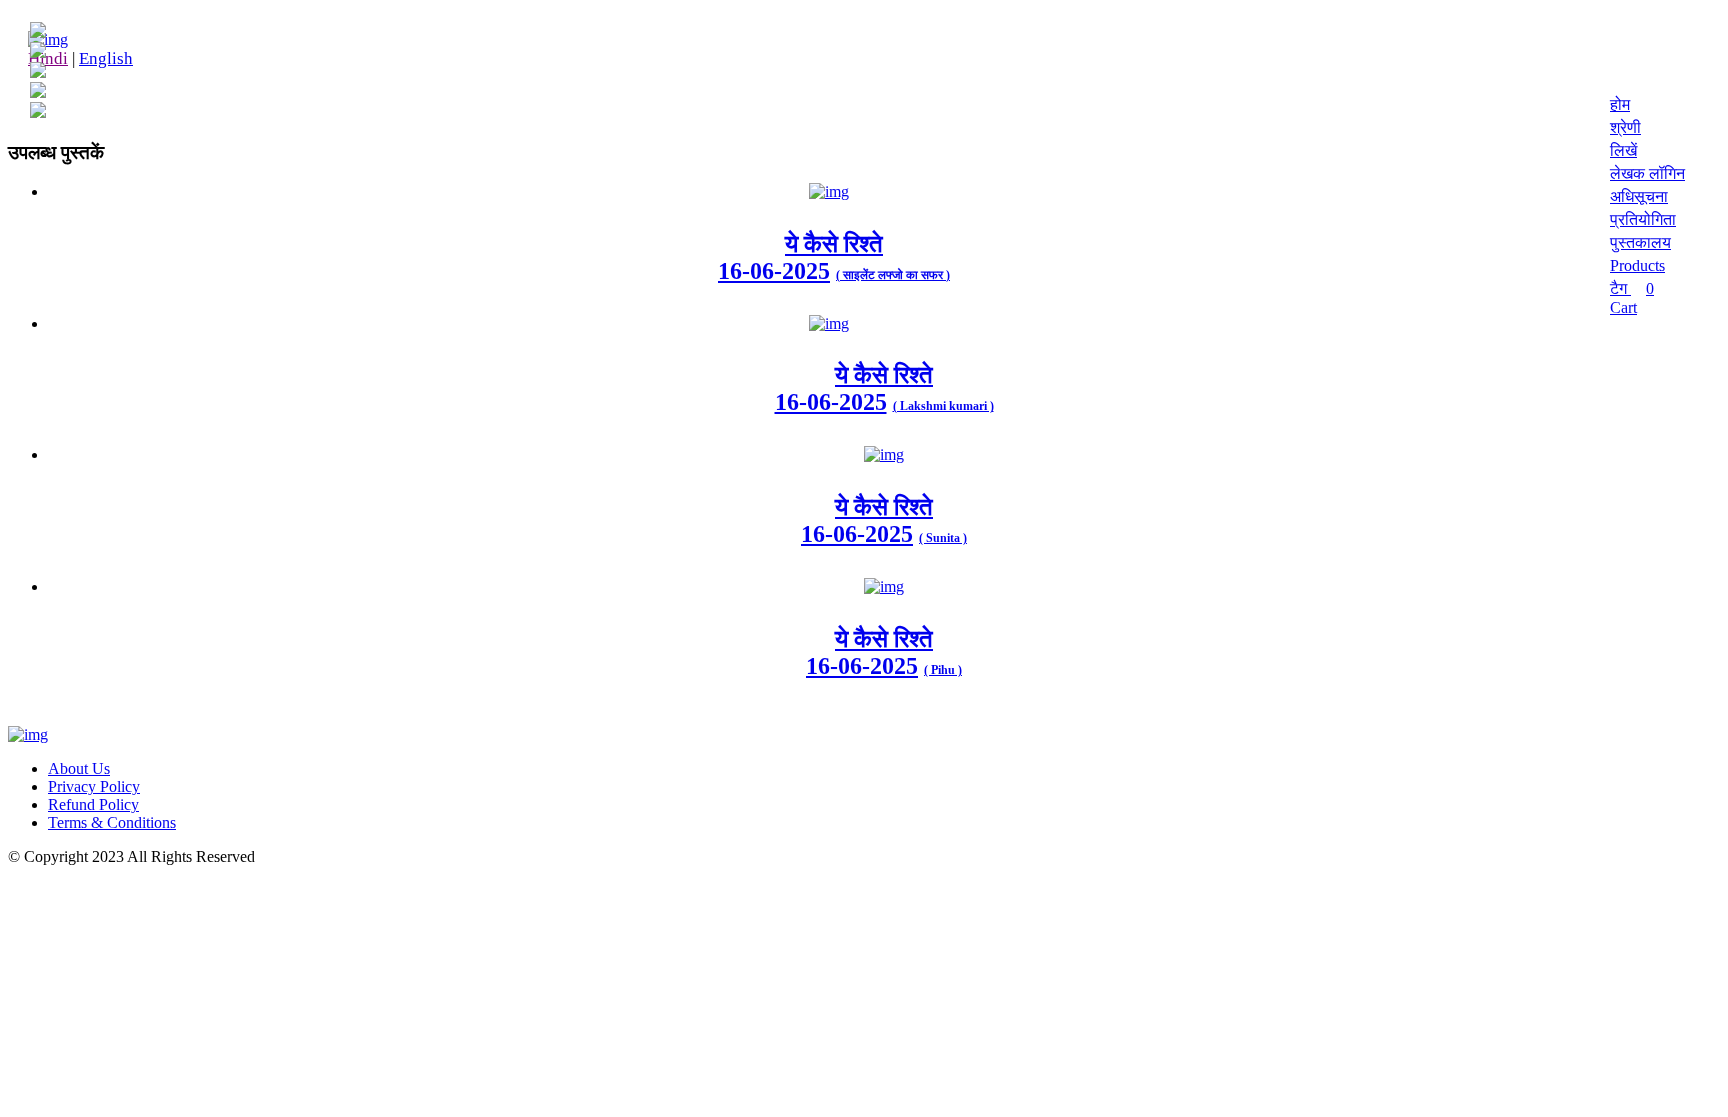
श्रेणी (1625, 127)
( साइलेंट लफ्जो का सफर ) (893, 275)
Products (1637, 265)
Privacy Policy (94, 786)
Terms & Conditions (112, 822)
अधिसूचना (1639, 196)
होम (1620, 104)
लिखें (1623, 150)
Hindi (48, 58)
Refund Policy (93, 804)
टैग (1620, 288)
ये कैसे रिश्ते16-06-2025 (800, 257)
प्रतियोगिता (1643, 219)
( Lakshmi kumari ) (943, 406)
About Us (79, 768)
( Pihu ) (943, 670)
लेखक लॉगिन (1647, 173)
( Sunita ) (943, 538)
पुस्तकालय (1640, 242)
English (106, 58)
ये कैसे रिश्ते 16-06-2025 (854, 388)
